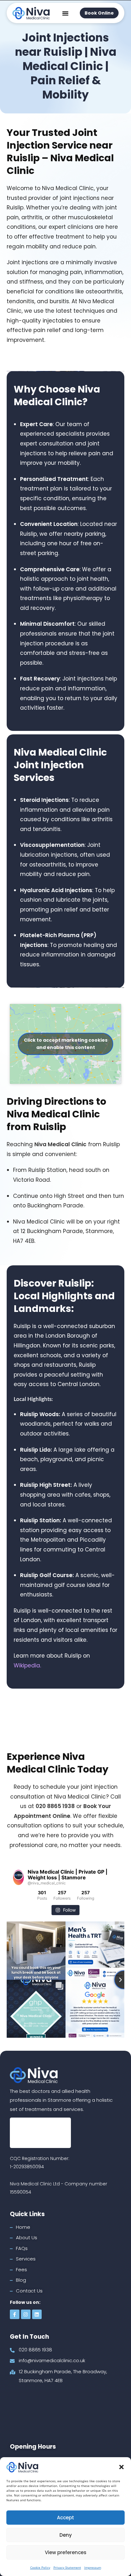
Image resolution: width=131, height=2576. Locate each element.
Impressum (93, 2567)
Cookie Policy (40, 2567)
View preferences (66, 2552)
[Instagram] (26, 2314)
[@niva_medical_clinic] (18, 1877)
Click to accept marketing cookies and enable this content (66, 1044)
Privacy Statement (67, 2567)
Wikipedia (27, 1665)
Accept (65, 2518)
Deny (66, 2535)
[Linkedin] (37, 2314)
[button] (121, 2467)
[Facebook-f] (15, 2314)
